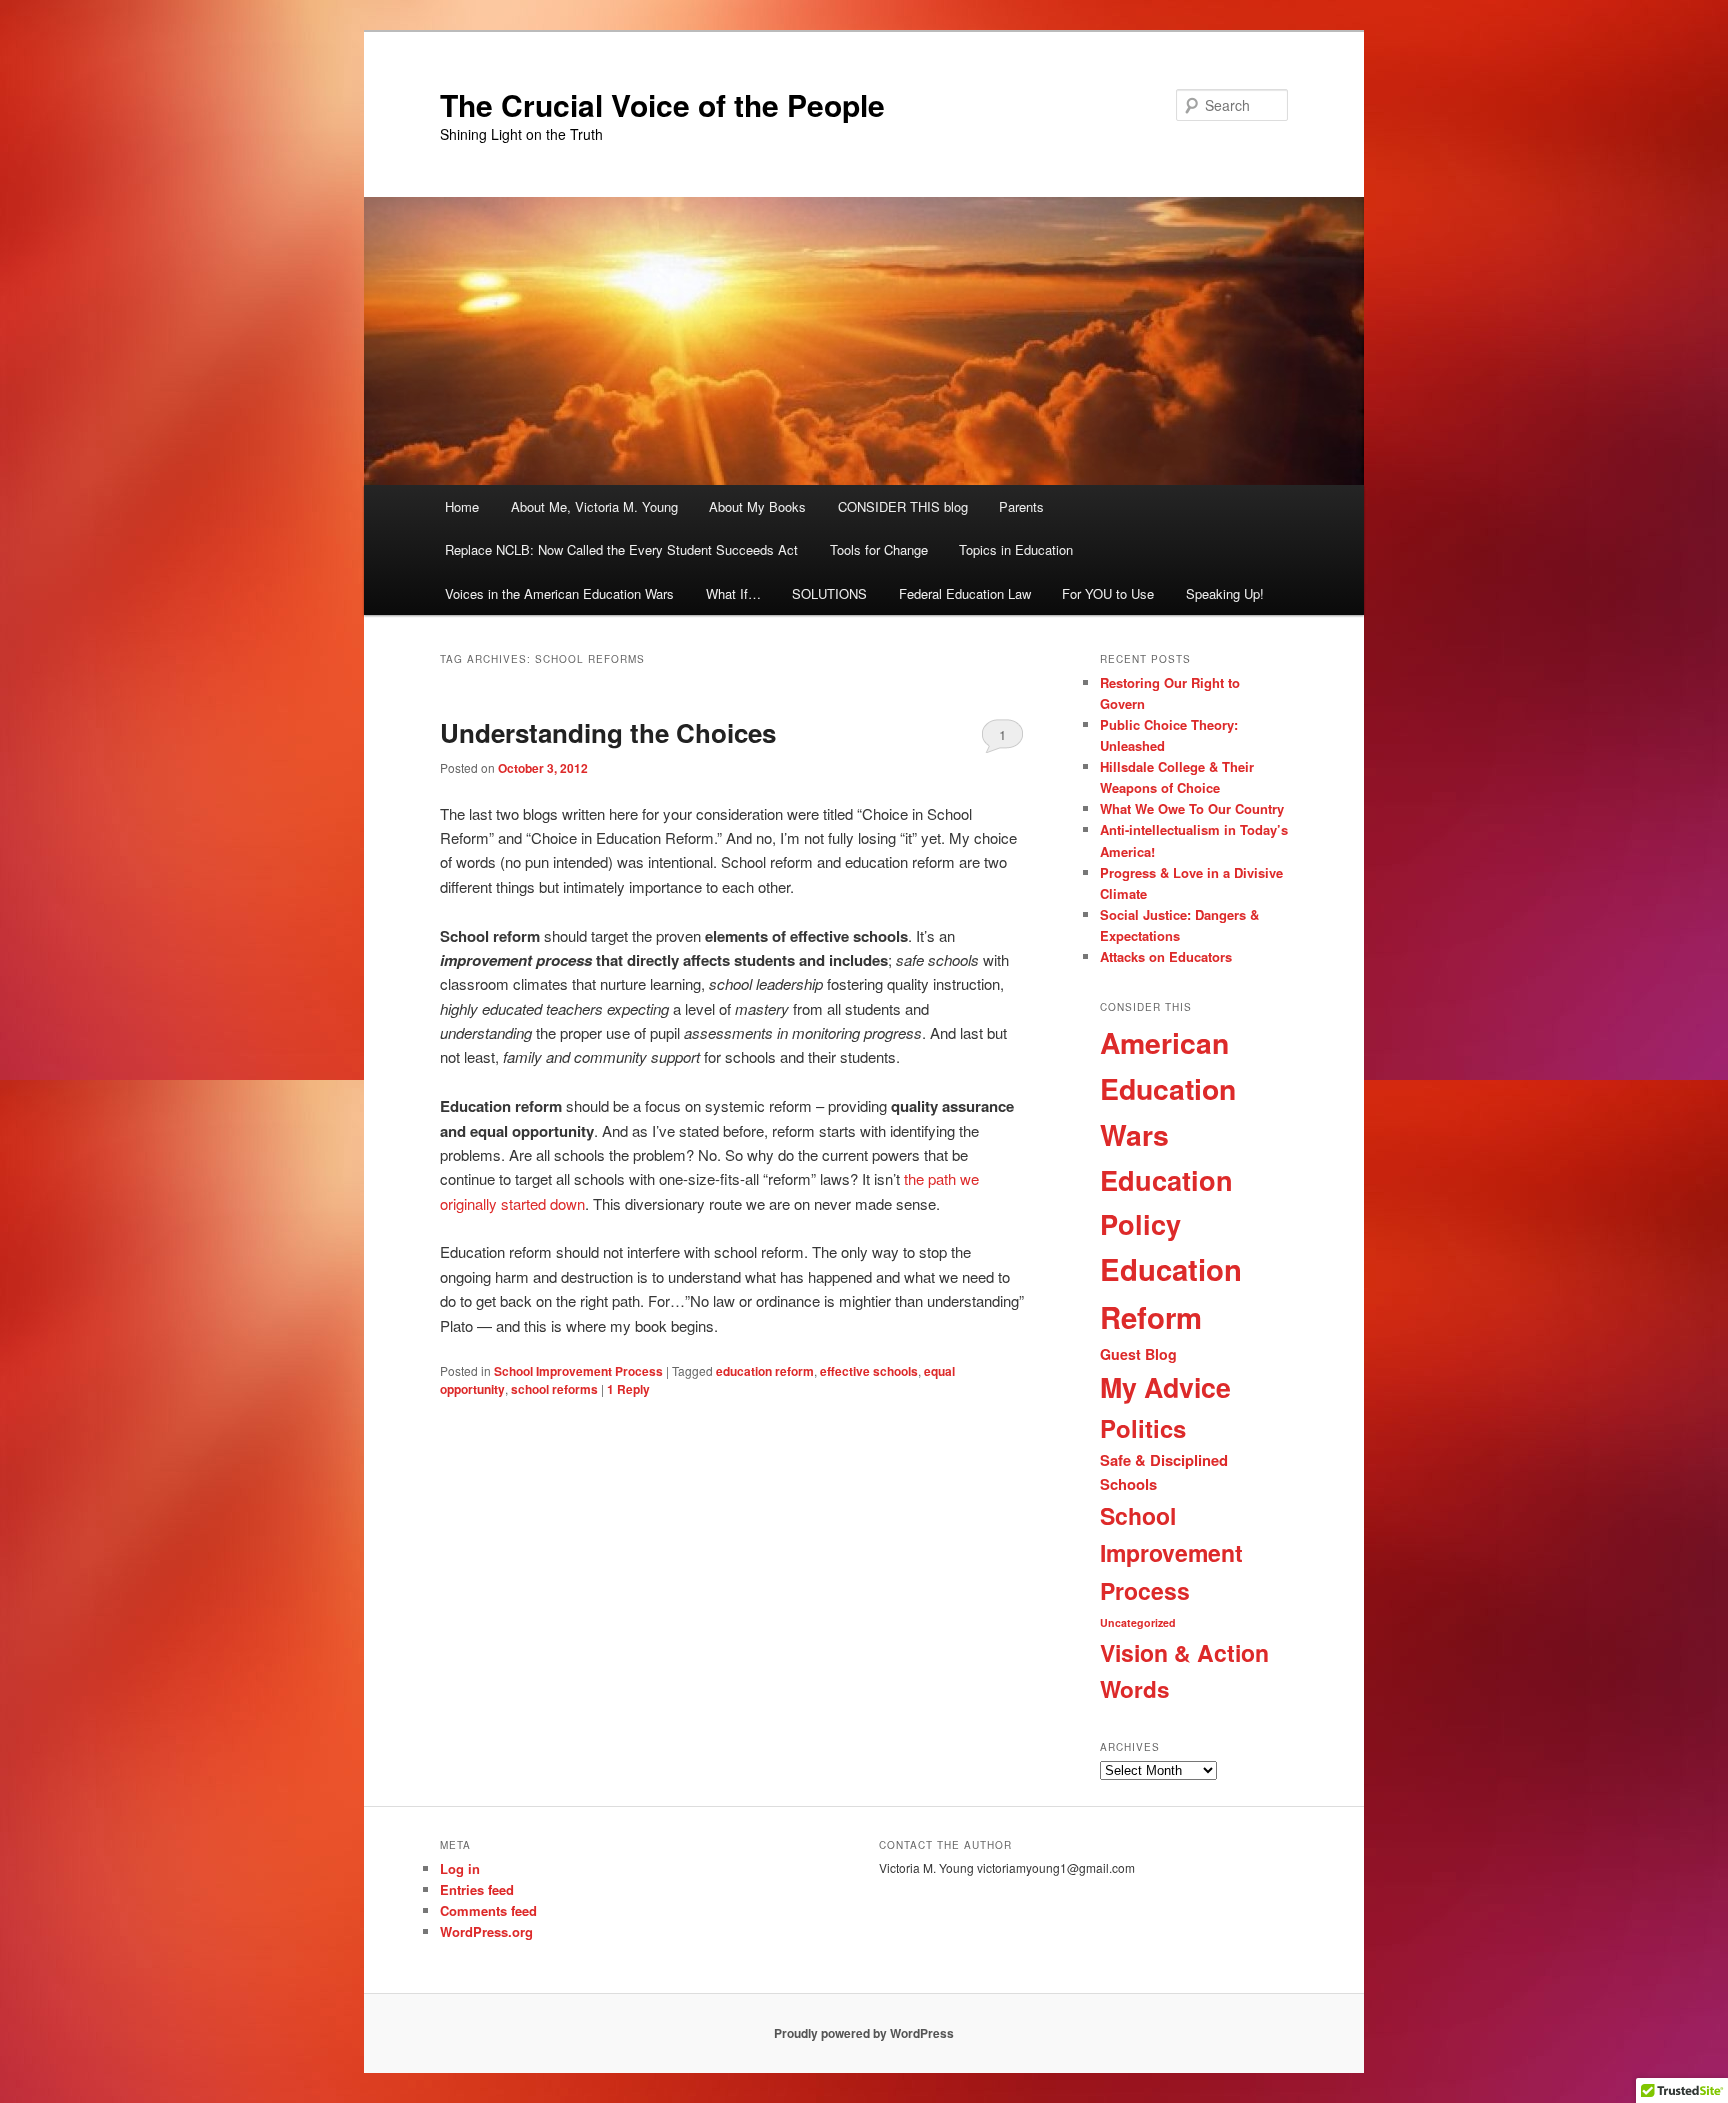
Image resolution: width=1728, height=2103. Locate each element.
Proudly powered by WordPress (864, 2033)
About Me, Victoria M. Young (594, 506)
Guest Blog (1138, 1354)
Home (462, 506)
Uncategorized (1138, 1622)
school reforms (554, 1389)
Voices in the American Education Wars (559, 593)
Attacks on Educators (1166, 956)
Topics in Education (1016, 549)
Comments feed (488, 1910)
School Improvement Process (578, 1371)
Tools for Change (879, 549)
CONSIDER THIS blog (903, 506)
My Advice (1165, 1387)
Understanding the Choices (608, 732)
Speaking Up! (1225, 593)
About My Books (757, 506)
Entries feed (477, 1889)
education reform (765, 1371)
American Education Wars (1168, 1088)
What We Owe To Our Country (1192, 808)
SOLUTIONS (829, 593)
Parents (1021, 506)
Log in (460, 1868)
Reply (628, 1389)
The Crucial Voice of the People (662, 104)
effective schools (869, 1371)
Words (1135, 1689)
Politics (1143, 1428)
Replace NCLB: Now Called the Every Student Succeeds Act (621, 549)
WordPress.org (486, 1931)
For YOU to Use (1108, 593)
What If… (733, 593)
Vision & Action (1184, 1652)
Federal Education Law (965, 593)
